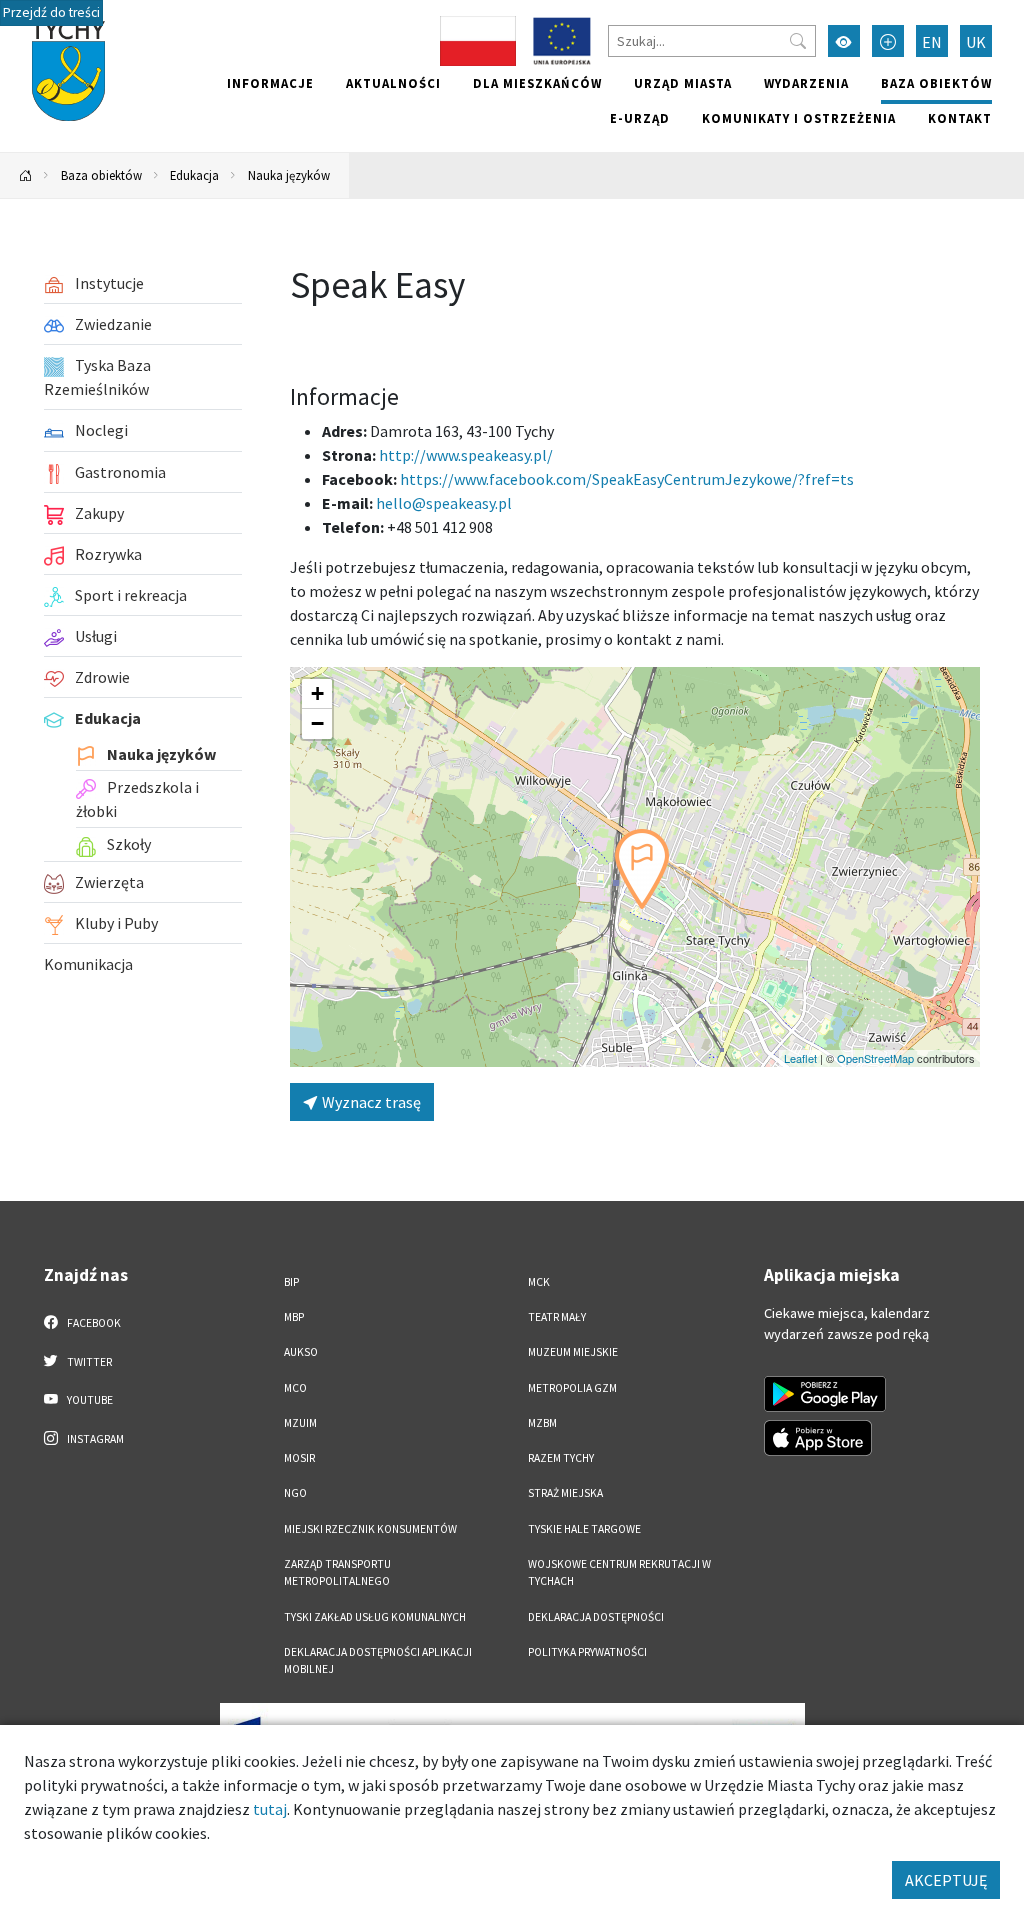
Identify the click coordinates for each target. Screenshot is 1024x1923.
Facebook (93, 1323)
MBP (294, 1317)
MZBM (542, 1423)
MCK (539, 1282)
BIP (291, 1282)
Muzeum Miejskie (573, 1352)
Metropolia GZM (572, 1388)
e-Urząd (640, 118)
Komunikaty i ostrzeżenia (799, 118)
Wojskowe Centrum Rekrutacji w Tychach (619, 1572)
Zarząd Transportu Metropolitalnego (337, 1572)
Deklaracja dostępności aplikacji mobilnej (378, 1660)
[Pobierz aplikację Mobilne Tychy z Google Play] (825, 1394)
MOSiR (299, 1458)
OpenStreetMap (875, 1058)
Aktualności (393, 83)
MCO (295, 1388)
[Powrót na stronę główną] (26, 175)
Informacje (270, 83)
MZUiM (300, 1423)
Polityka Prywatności (587, 1652)
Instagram (94, 1439)
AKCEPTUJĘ (946, 1880)
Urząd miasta (683, 83)
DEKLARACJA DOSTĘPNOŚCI (596, 1617)
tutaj (270, 1809)
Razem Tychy (561, 1458)
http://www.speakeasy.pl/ (466, 455)
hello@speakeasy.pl (444, 503)
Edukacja (194, 175)
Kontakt (960, 118)
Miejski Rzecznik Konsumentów (370, 1529)
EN (932, 42)
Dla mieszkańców (537, 83)
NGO (295, 1493)
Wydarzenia (806, 83)
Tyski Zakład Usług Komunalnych (375, 1617)
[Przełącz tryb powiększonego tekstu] (888, 41)
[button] (642, 869)
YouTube (89, 1400)
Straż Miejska (565, 1493)
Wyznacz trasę (370, 1102)
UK (976, 42)
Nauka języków (289, 175)
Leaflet (800, 1058)
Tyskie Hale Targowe (584, 1529)
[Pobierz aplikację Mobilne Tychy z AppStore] (818, 1438)
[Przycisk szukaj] (798, 41)
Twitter (88, 1362)
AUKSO (301, 1352)
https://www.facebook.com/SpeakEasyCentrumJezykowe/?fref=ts (627, 479)
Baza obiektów (936, 83)
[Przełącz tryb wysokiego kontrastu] (844, 41)
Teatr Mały (557, 1317)
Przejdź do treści (51, 12)
